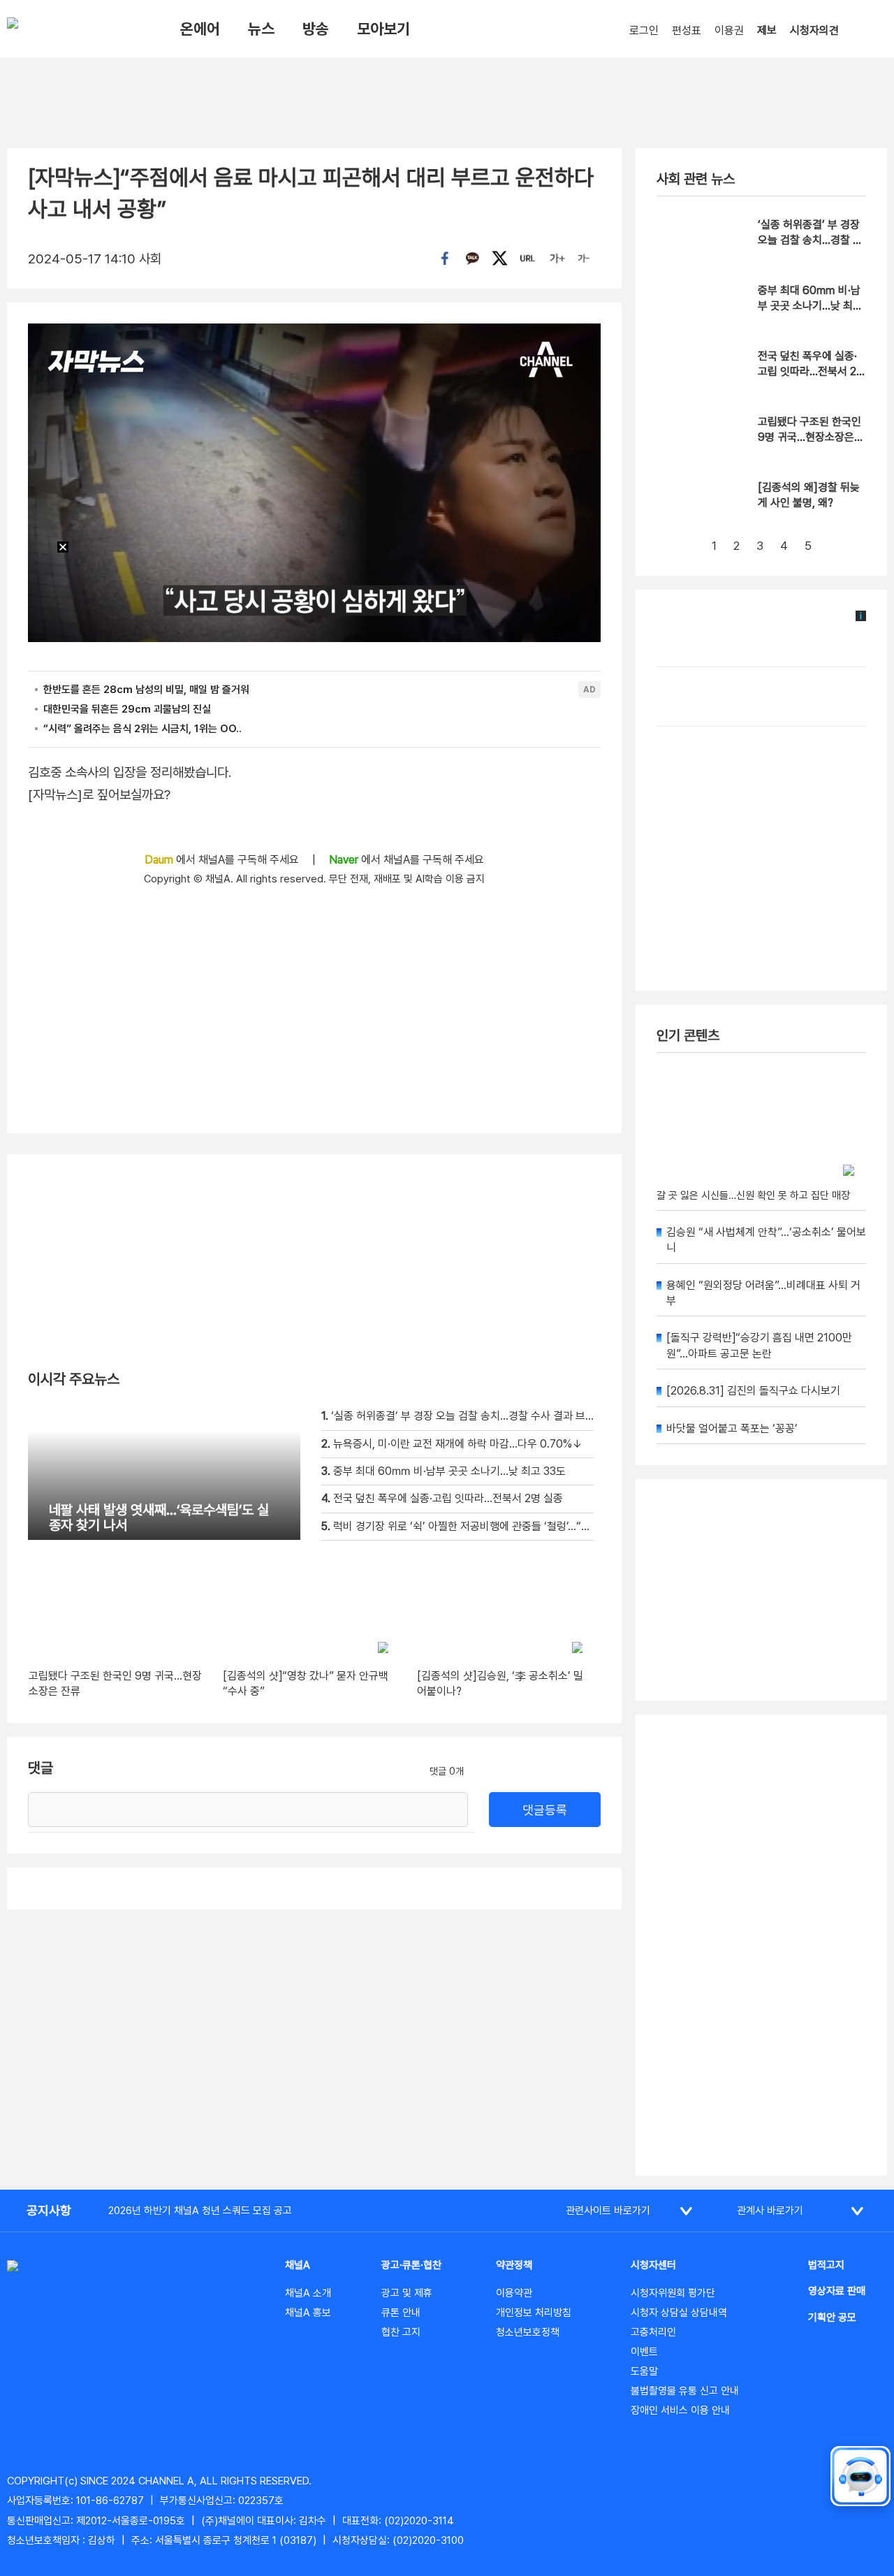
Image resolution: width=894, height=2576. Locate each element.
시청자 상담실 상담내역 (679, 2313)
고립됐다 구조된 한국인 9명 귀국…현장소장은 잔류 (809, 437)
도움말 (644, 2371)
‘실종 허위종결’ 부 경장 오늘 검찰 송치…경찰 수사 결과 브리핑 (810, 240)
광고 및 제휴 (407, 2293)
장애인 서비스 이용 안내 (680, 2410)
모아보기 (383, 29)
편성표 (687, 30)
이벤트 (644, 2352)
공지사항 (49, 2210)
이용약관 (514, 2293)
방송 (316, 29)
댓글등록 (545, 1810)
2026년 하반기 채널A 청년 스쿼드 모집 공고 (200, 2211)
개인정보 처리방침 (534, 2313)
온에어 (200, 29)
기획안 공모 (832, 2317)
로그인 (644, 30)
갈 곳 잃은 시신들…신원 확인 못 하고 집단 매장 (753, 1195)
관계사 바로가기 (770, 2211)
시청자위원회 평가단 (673, 2293)
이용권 (729, 30)
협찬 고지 (401, 2332)
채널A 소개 (308, 2293)
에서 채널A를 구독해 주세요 (223, 860)
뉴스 (261, 29)
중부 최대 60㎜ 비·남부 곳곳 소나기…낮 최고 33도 (810, 306)
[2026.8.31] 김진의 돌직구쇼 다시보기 (753, 1391)
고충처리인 (653, 2332)
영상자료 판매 (837, 2291)
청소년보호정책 (528, 2332)
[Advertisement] (761, 1945)
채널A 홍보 (308, 2313)
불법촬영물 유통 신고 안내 (685, 2391)
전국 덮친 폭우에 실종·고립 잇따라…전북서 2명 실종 (812, 372)
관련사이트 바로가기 (608, 2211)
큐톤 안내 (401, 2313)
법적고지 (826, 2265)
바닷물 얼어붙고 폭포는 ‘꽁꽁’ (732, 1428)
